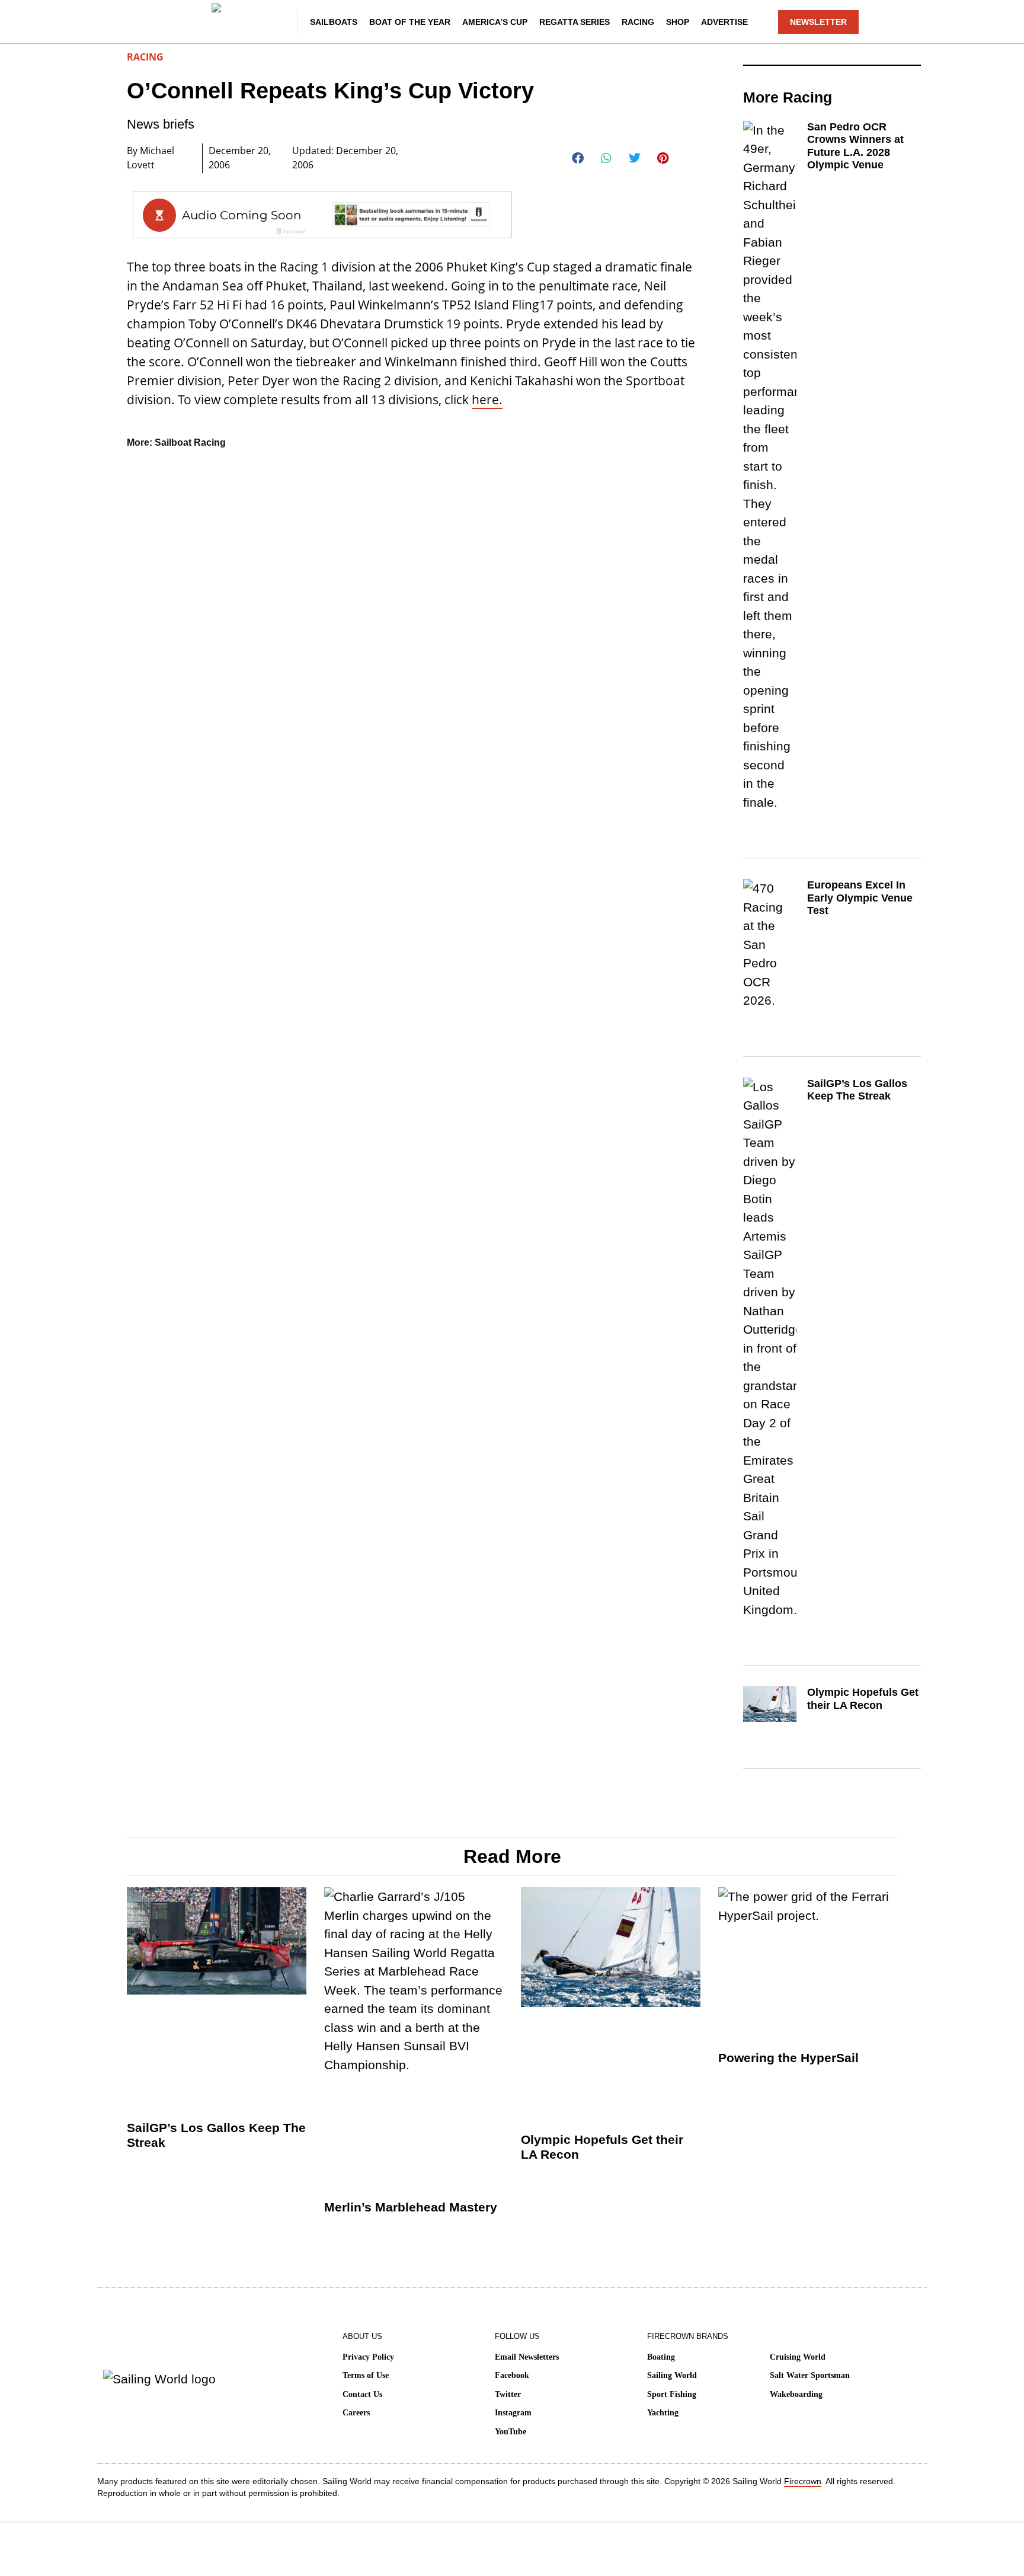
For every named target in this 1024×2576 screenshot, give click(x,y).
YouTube (511, 2432)
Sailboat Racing (190, 442)
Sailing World (672, 2375)
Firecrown (803, 2481)
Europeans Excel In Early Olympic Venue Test (860, 898)
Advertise (724, 22)
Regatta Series (575, 22)
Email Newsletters (527, 2357)
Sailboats (334, 22)
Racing (638, 22)
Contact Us (362, 2394)
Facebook (512, 2375)
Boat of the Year (410, 22)
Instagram (513, 2413)
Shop (678, 22)
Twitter (508, 2394)
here (485, 399)
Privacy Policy (368, 2357)
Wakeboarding (796, 2394)
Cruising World (798, 2357)
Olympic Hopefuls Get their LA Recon (863, 1699)
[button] (578, 158)
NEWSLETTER (818, 22)
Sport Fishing (672, 2394)
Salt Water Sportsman (810, 2375)
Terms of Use (366, 2375)
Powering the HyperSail (788, 2058)
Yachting (663, 2413)
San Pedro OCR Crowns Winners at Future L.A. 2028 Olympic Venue (855, 146)
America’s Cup (495, 22)
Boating (661, 2357)
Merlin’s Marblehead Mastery (411, 2207)
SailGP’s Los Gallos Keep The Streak (857, 1090)
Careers (356, 2413)
